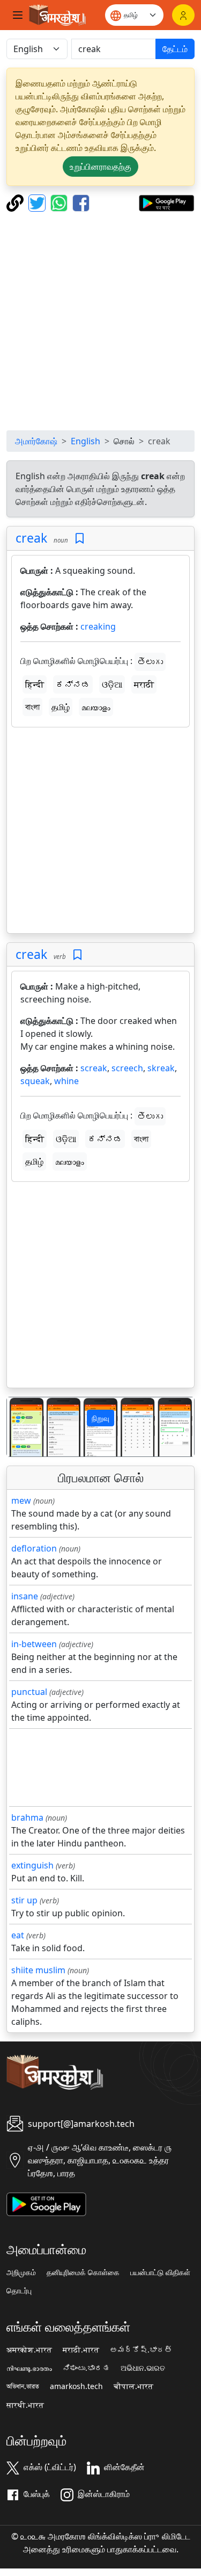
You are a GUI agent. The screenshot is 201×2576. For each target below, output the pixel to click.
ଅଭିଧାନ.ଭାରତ (143, 2368)
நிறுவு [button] (100, 1418)
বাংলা (32, 707)
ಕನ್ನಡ (73, 684)
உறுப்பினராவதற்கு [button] (100, 167)
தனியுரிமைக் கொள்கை (83, 2272)
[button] (21, 1427)
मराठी (144, 684)
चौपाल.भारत (133, 2386)
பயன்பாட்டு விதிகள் (160, 2272)
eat (18, 1935)
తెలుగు (150, 662)
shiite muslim (38, 1970)
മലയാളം (96, 707)
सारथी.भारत (25, 2405)
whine (66, 1081)
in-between (34, 1644)
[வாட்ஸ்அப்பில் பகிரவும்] (60, 202)
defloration (34, 1548)
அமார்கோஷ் (36, 441)
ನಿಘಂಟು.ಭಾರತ (86, 2368)
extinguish (32, 1865)
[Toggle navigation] (18, 15)
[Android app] (46, 2203)
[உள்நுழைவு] (183, 15)
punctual (29, 1692)
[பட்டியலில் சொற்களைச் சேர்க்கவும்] (80, 539)
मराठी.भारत (81, 2350)
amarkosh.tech (76, 2386)
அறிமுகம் (21, 2272)
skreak (161, 1068)
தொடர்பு (19, 2291)
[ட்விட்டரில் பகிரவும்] (38, 202)
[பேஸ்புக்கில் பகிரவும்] (81, 202)
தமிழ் (61, 707)
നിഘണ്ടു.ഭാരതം (29, 2368)
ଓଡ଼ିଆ (112, 684)
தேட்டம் (175, 49)
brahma (27, 1817)
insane (25, 1596)
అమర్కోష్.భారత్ (141, 2350)
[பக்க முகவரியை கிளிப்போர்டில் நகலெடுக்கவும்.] (16, 202)
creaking (98, 626)
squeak (35, 1081)
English (85, 441)
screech (127, 1068)
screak (94, 1068)
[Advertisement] (100, 321)
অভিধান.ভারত (23, 2386)
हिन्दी (35, 684)
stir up (24, 1900)
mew (21, 1500)
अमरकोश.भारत (29, 2350)
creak (31, 538)
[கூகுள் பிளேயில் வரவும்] (166, 202)
